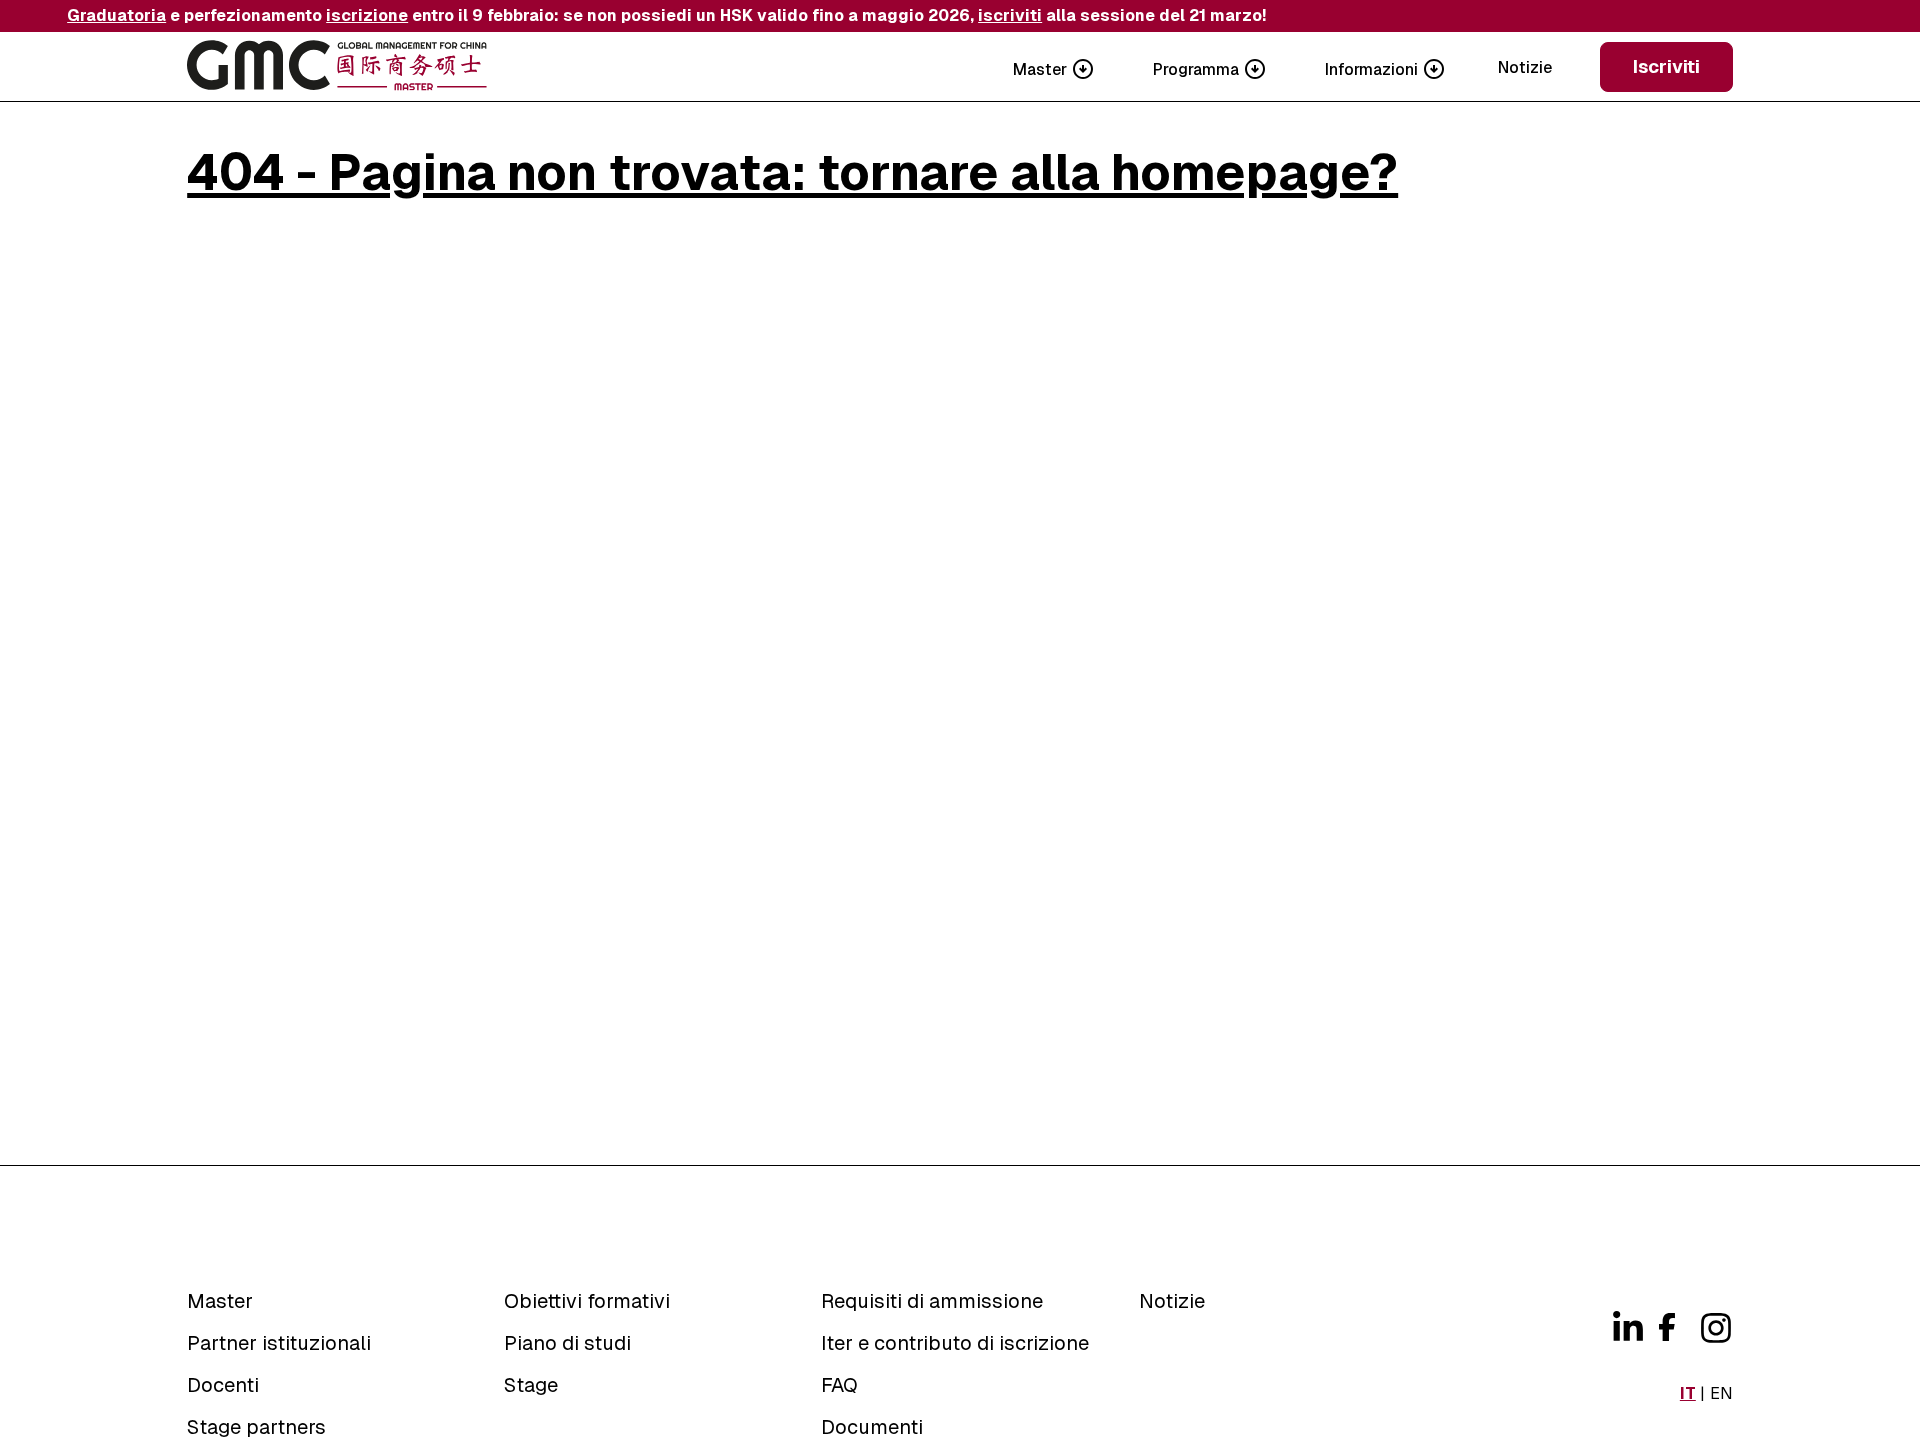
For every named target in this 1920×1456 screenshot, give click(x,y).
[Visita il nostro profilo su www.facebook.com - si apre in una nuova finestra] (1665, 1324)
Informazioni (1371, 69)
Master (1040, 69)
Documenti (872, 1427)
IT (1688, 1393)
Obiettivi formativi (587, 1301)
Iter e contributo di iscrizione (955, 1343)
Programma (1196, 69)
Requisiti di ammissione (932, 1301)
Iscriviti (1666, 66)
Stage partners (256, 1427)
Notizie (1525, 67)
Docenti (223, 1385)
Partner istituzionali (279, 1343)
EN (1721, 1393)
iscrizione (367, 15)
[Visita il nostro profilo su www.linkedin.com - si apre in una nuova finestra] (1625, 1328)
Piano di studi (567, 1343)
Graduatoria (116, 15)
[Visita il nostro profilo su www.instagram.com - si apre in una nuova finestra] (1713, 1328)
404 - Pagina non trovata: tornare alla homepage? (792, 172)
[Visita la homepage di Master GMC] (337, 67)
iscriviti (1010, 15)
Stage (531, 1385)
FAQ (839, 1385)
